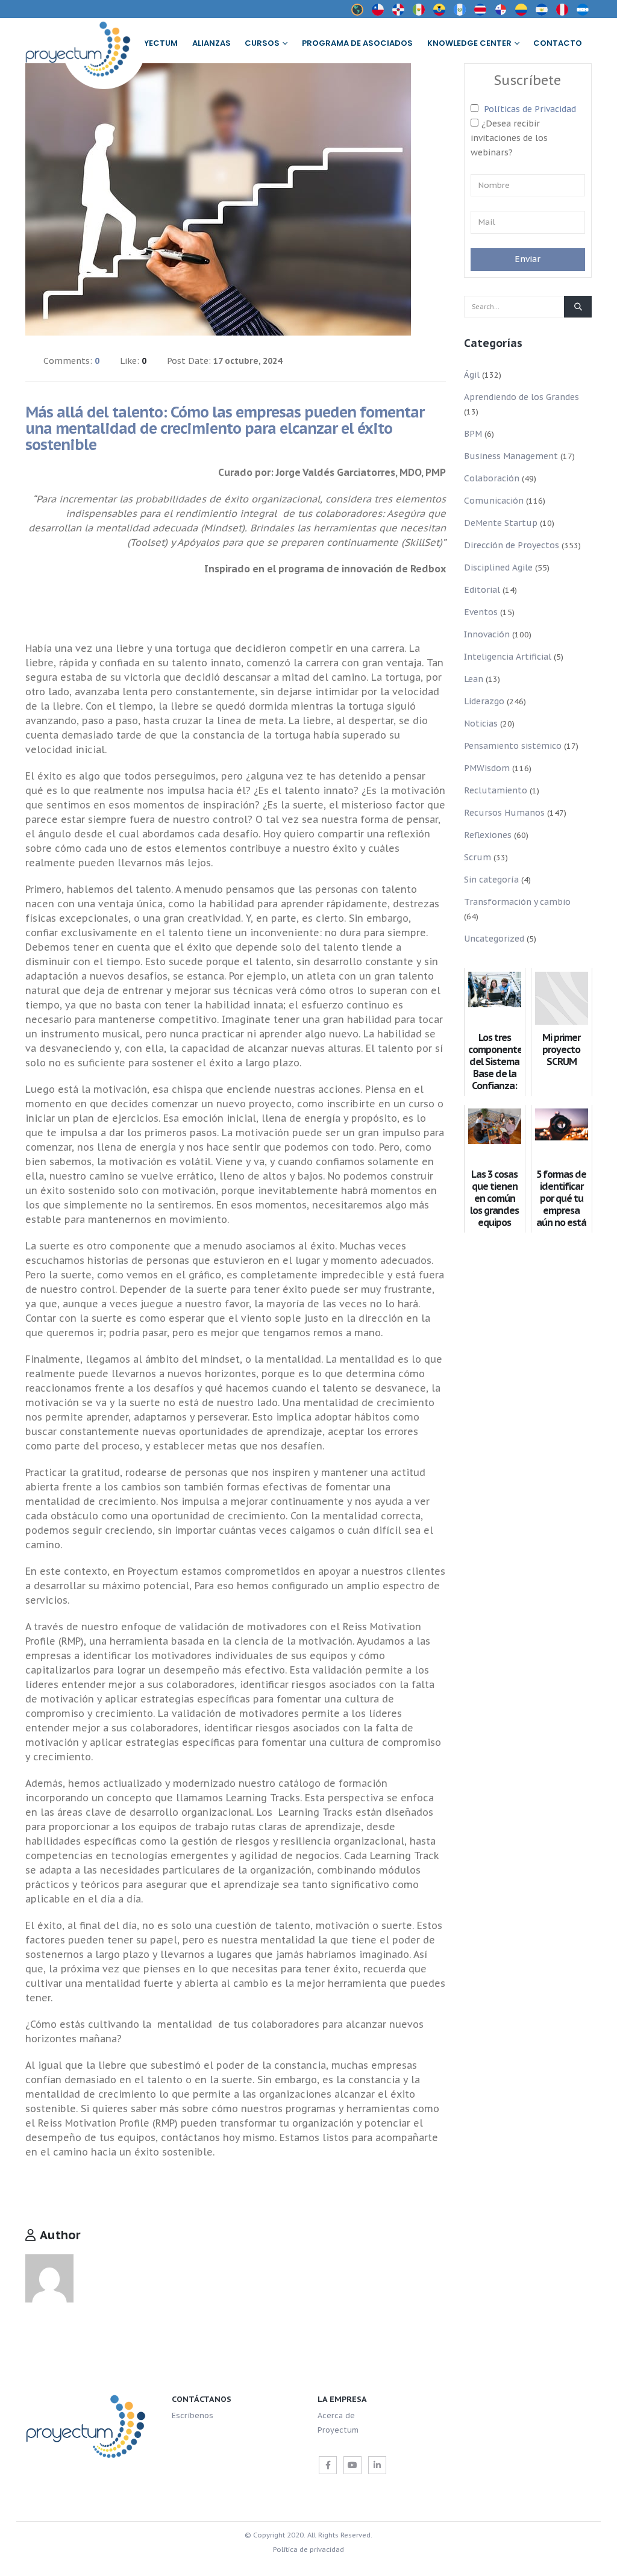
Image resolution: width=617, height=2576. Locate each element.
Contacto (558, 43)
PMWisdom (487, 768)
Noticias (481, 724)
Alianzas (211, 43)
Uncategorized (494, 939)
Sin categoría (491, 880)
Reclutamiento (496, 790)
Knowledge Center (469, 43)
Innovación (487, 634)
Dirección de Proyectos (512, 545)
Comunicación (494, 501)
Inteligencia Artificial (508, 657)
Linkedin (377, 2465)
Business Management (511, 456)
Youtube (352, 2465)
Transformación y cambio (517, 902)
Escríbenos (193, 2415)
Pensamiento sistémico (513, 746)
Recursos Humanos (504, 813)
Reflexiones (488, 835)
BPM (473, 434)
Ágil (472, 375)
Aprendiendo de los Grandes (521, 397)
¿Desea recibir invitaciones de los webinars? (509, 138)
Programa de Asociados (357, 43)
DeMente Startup (501, 523)
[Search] (578, 307)
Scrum (478, 857)
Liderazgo (484, 701)
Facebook (328, 2465)
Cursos (262, 43)
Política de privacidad (308, 2549)
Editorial (482, 590)
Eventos (481, 612)
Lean (474, 679)
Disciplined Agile (498, 567)
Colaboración (492, 478)
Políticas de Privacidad (530, 109)
